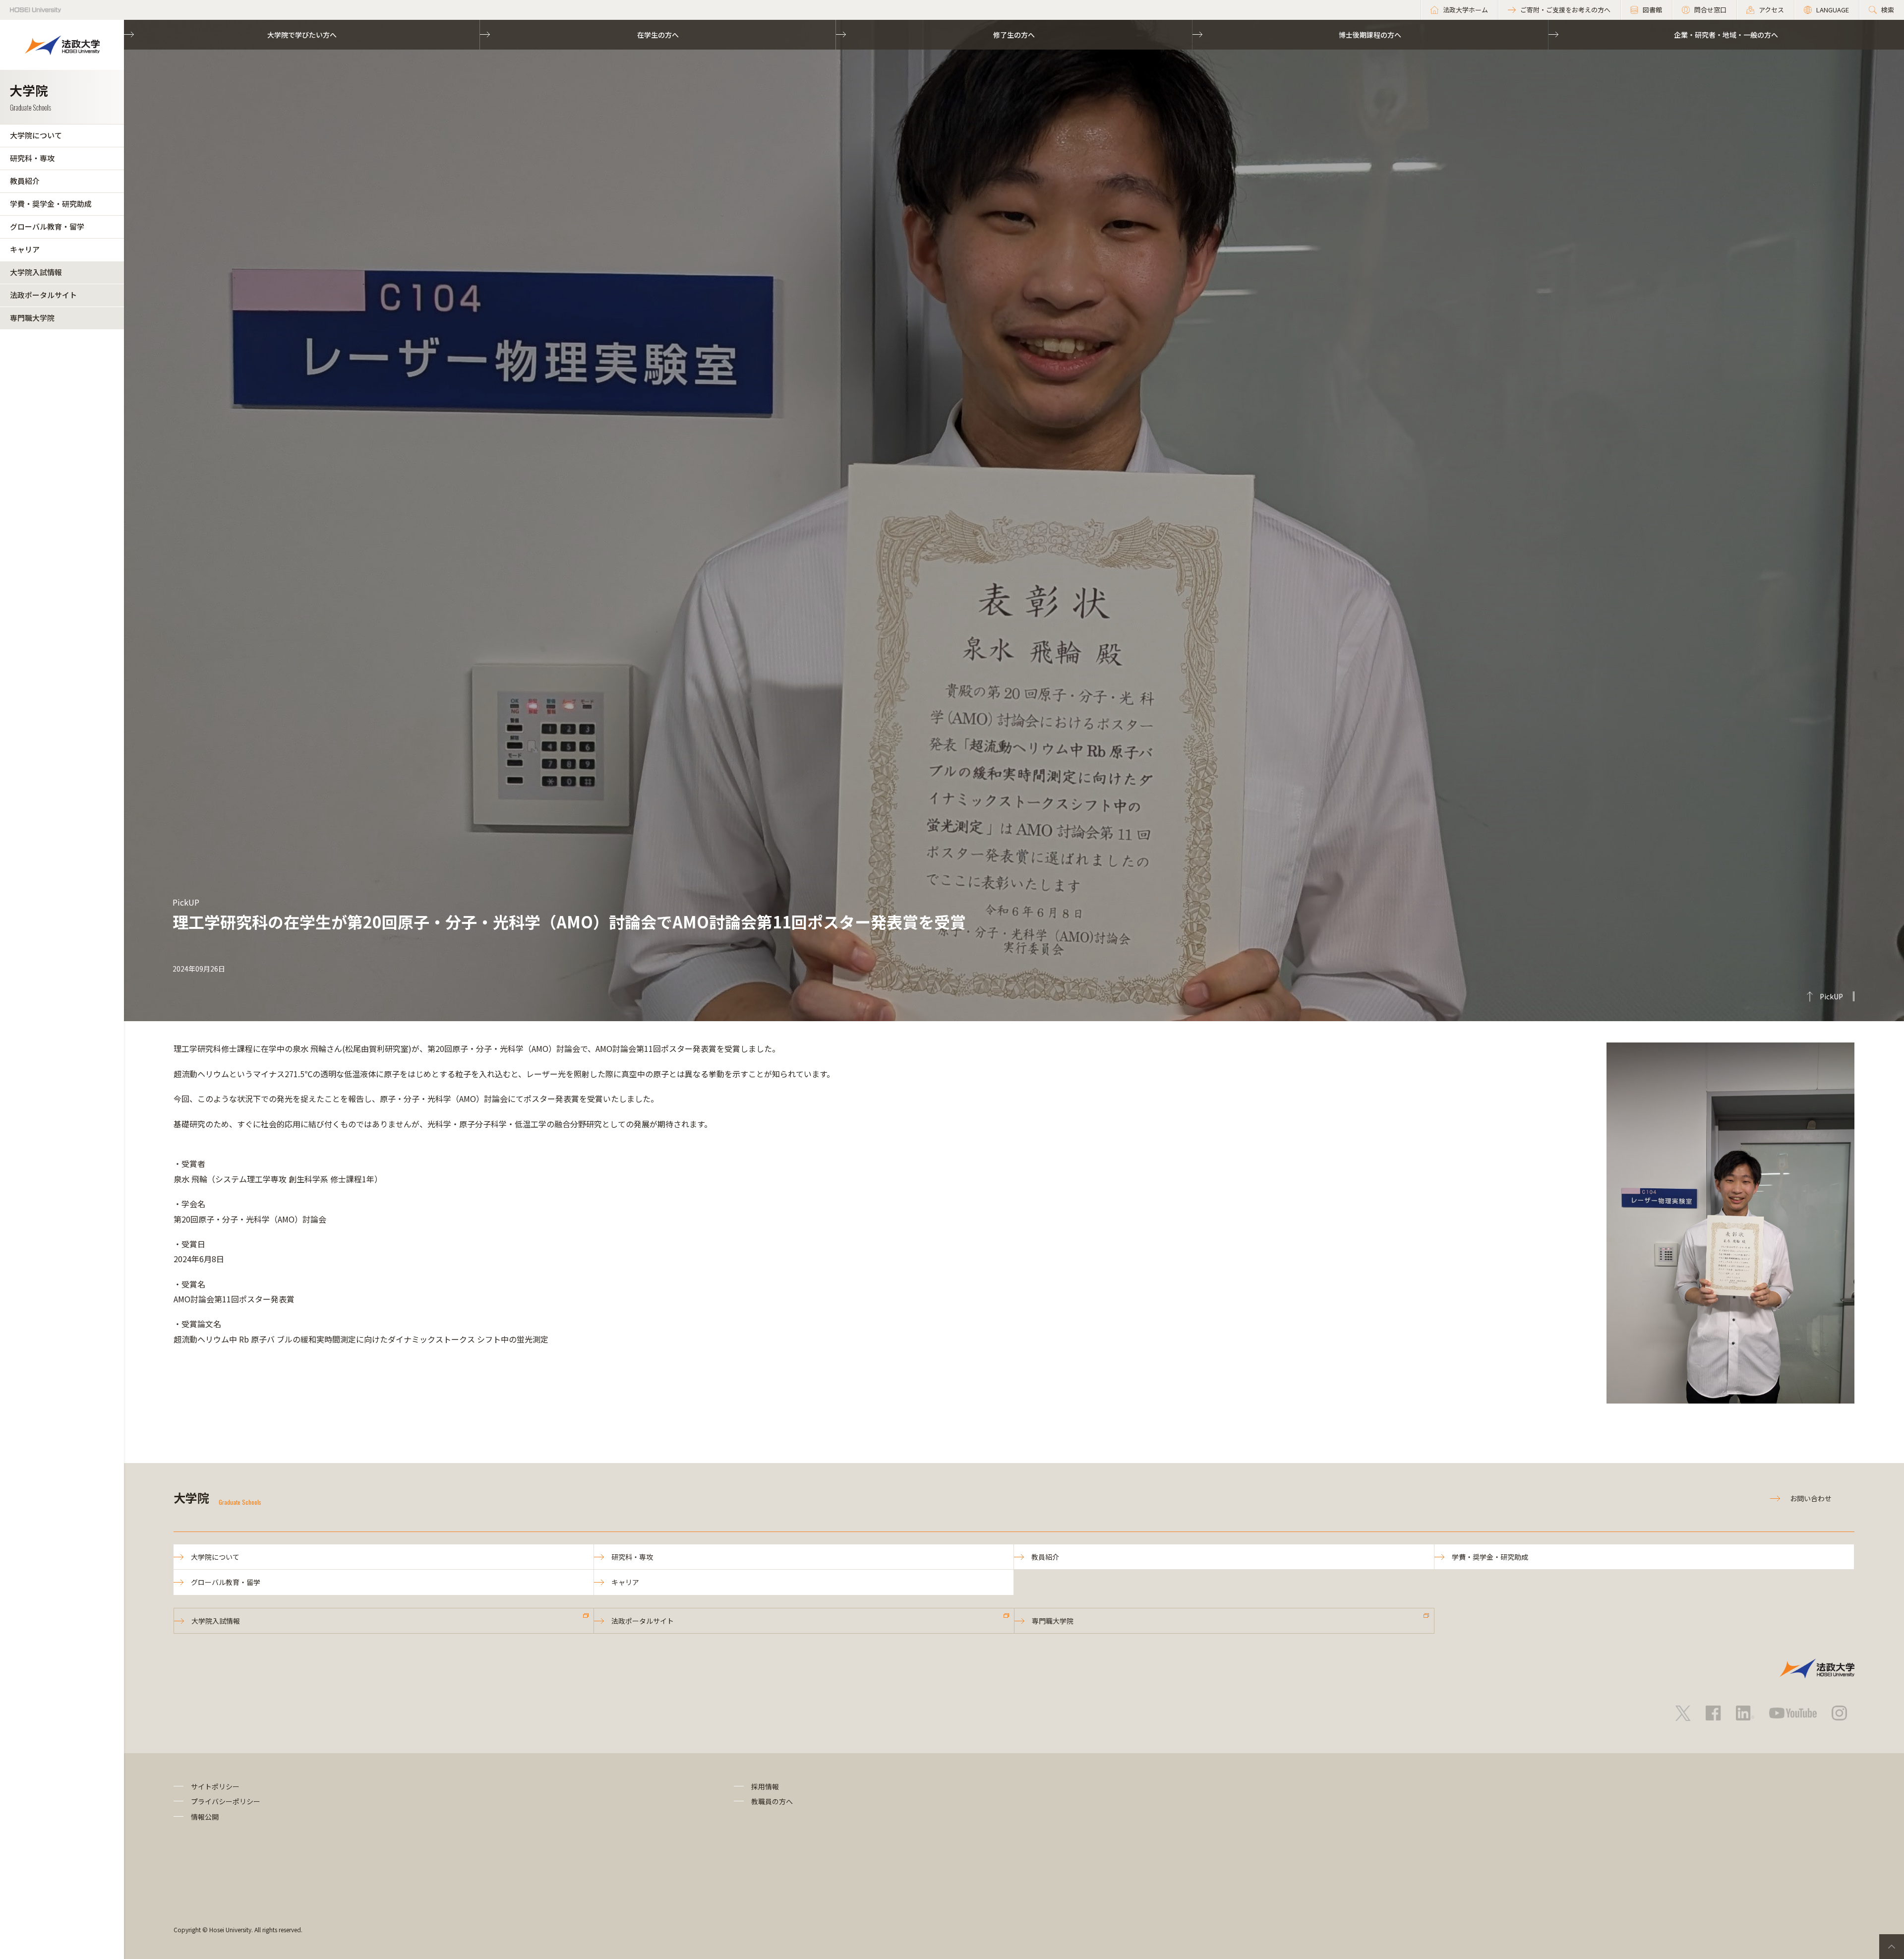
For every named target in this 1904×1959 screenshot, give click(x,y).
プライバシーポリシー (226, 1801)
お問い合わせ (1811, 1498)
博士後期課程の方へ (1370, 35)
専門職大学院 (32, 318)
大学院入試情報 (36, 272)
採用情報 (765, 1786)
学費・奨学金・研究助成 (51, 204)
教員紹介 (25, 181)
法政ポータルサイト (43, 295)
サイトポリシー (215, 1786)
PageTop (1892, 1947)
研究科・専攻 (32, 158)
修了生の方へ (1014, 35)
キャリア (25, 249)
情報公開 (205, 1817)
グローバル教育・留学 (47, 226)
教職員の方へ (772, 1801)
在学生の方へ (658, 35)
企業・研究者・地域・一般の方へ (1726, 35)
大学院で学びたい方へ (302, 35)
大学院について (36, 135)
